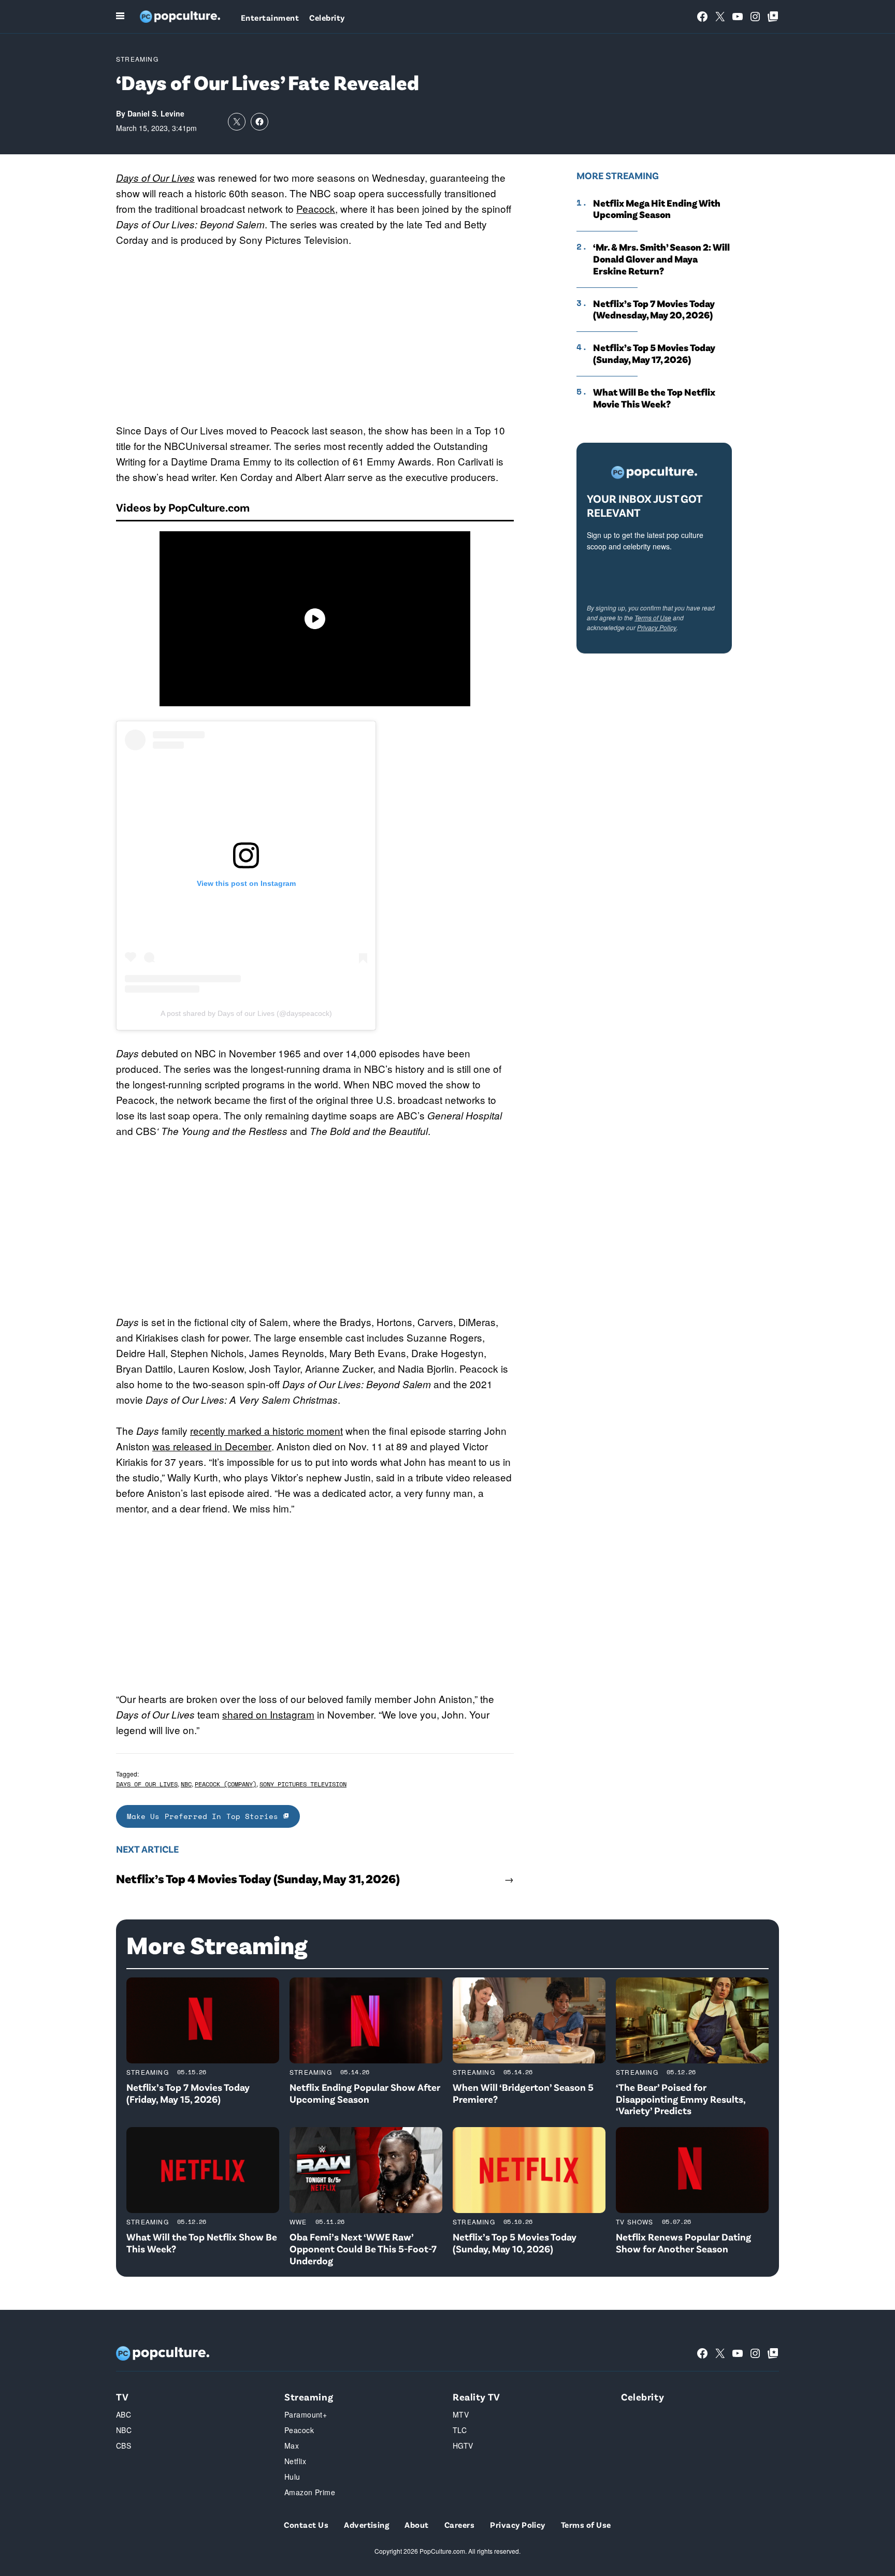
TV (122, 2397)
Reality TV (477, 2397)
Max (292, 2446)
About (416, 2524)
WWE (298, 2222)
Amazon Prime (310, 2492)
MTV (461, 2414)
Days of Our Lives (155, 178)
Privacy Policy (657, 627)
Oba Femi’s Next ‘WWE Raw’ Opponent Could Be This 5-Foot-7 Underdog (363, 2248)
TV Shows (635, 2222)
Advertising (366, 2524)
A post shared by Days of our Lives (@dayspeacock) (246, 1013)
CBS (124, 2446)
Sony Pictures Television (303, 1784)
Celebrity (327, 17)
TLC (460, 2430)
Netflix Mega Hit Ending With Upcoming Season (657, 209)
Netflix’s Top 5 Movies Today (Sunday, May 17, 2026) (654, 353)
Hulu (292, 2477)
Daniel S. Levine (156, 113)
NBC (186, 1784)
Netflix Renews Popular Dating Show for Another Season (683, 2243)
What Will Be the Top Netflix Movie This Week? (654, 398)
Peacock (316, 208)
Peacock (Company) (226, 1784)
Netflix (295, 2461)
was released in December (212, 1446)
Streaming (137, 59)
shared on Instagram (268, 1714)
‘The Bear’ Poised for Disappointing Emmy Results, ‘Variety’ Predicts (681, 2099)
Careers (459, 2524)
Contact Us (306, 2524)
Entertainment (270, 17)
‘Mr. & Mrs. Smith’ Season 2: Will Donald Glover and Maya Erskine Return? (661, 259)
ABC (124, 2414)
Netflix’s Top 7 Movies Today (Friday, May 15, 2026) (188, 2093)
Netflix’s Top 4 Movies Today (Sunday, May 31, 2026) (258, 1879)
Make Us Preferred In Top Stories (205, 1816)
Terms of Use (653, 617)
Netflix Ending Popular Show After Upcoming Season (365, 2093)
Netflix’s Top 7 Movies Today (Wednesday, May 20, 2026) (654, 309)
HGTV (463, 2446)
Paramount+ (306, 2414)
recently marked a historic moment (266, 1430)
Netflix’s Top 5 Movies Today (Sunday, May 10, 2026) (515, 2243)
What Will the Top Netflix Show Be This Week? (202, 2243)
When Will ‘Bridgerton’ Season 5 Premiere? (523, 2093)
